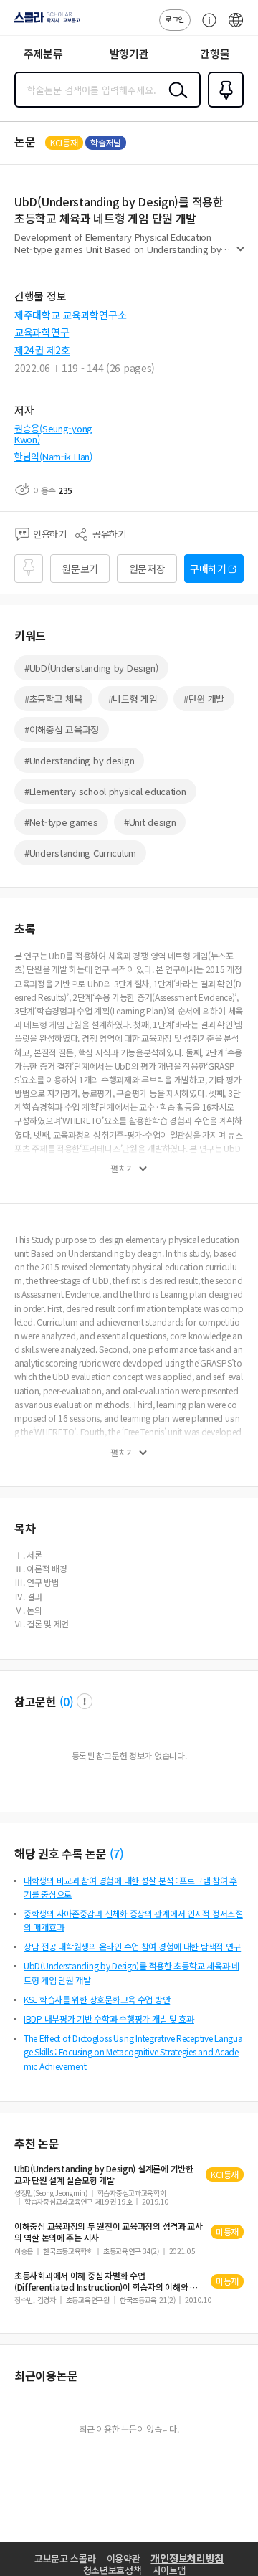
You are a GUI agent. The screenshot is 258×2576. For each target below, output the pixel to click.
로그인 (175, 19)
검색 (175, 101)
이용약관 (124, 2558)
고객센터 (206, 27)
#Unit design (150, 822)
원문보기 (80, 569)
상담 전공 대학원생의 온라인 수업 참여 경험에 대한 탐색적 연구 (132, 1946)
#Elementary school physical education (105, 791)
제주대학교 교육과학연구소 (70, 315)
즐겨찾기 (223, 106)
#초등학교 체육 (53, 699)
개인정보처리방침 (187, 2558)
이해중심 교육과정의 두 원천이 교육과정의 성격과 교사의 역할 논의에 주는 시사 (109, 2232)
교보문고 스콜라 (65, 2558)
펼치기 (240, 255)
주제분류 (43, 53)
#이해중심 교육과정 (62, 729)
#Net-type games (61, 822)
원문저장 (147, 569)
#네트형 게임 (133, 699)
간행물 (215, 53)
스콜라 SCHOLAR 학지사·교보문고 (44, 22)
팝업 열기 (85, 1701)
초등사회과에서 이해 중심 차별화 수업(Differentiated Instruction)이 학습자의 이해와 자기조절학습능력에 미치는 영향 (106, 2281)
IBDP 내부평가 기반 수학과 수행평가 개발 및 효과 (109, 2019)
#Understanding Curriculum (80, 853)
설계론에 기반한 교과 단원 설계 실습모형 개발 (104, 2175)
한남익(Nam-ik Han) (53, 456)
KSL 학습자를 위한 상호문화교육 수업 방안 (97, 1999)
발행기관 (129, 53)
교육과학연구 (42, 332)
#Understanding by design (79, 760)
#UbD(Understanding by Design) (91, 668)
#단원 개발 (204, 699)
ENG (236, 27)
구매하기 (208, 569)
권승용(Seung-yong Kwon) (53, 434)
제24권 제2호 (42, 350)
